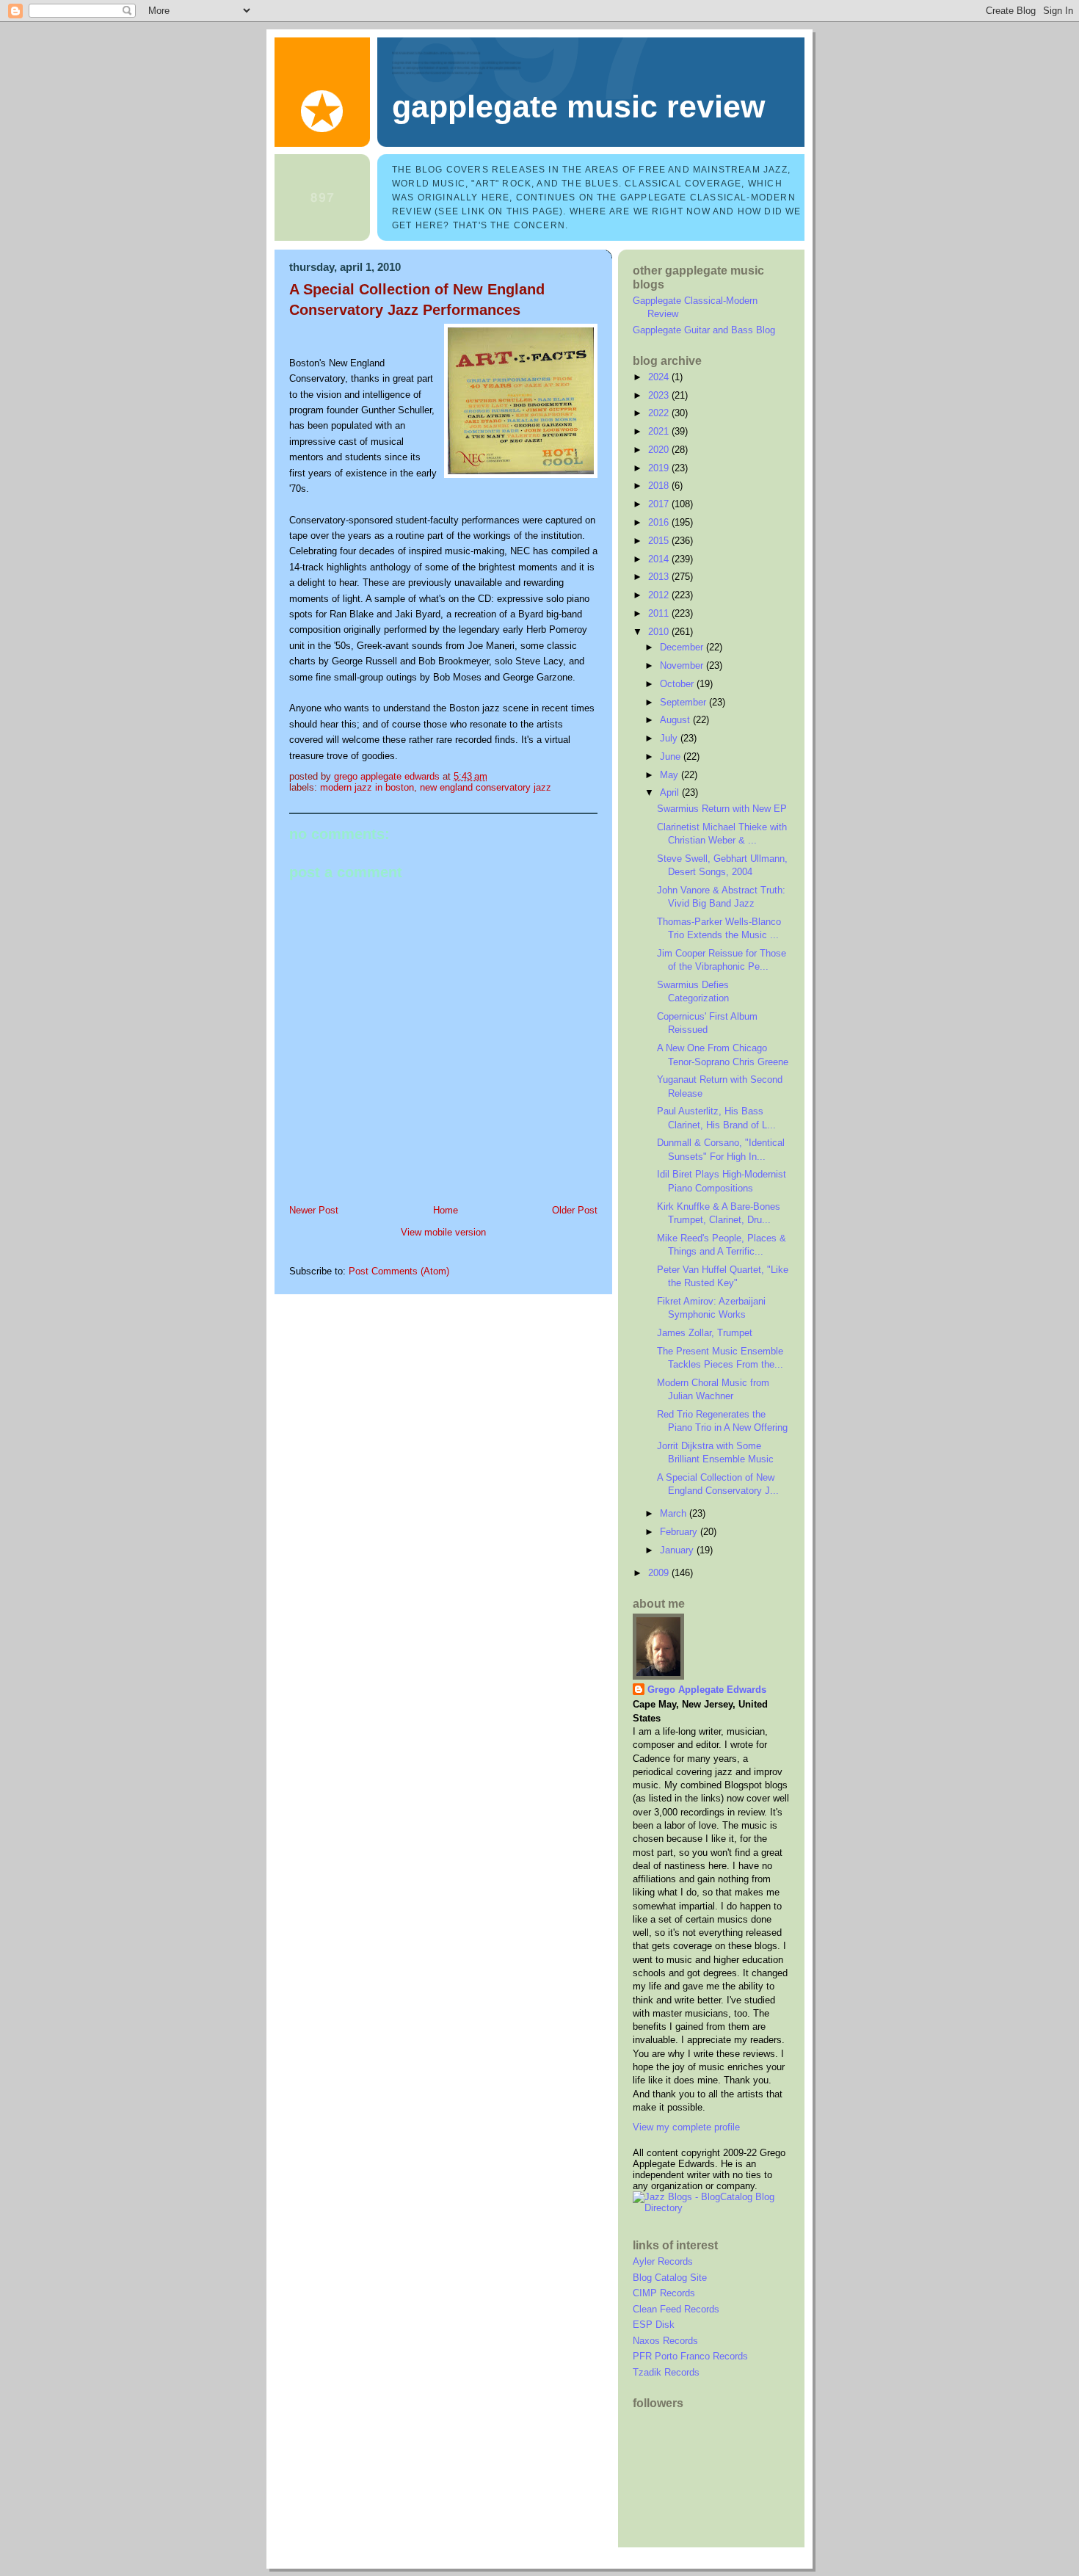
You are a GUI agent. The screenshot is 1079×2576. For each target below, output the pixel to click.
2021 (660, 431)
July (670, 738)
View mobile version (443, 1232)
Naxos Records (665, 2341)
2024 (660, 377)
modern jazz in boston (367, 787)
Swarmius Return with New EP (722, 809)
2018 (660, 486)
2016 (660, 522)
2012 (660, 595)
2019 (660, 468)
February (680, 1532)
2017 (660, 504)
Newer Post (314, 1210)
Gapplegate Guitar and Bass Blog (704, 330)
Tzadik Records (666, 2372)
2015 (660, 541)
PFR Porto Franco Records (690, 2356)
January (678, 1550)
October (678, 684)
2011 (660, 613)
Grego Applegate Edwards (707, 1690)
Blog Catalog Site (670, 2278)
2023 (660, 395)
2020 (660, 450)
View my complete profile (686, 2127)
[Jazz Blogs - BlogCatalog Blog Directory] (711, 2208)
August (676, 720)
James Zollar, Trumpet (705, 1333)
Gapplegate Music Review (578, 106)
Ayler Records (663, 2261)
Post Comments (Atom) (399, 1271)
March (675, 1513)
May (671, 775)
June (672, 757)
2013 (660, 577)
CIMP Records (664, 2293)
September (684, 702)
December (683, 647)
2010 (660, 632)
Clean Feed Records (676, 2309)
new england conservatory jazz (486, 787)
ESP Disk (654, 2325)
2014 (660, 559)
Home (446, 1210)
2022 (660, 413)
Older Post (575, 1210)
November (683, 665)
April (671, 792)
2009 (660, 1573)
